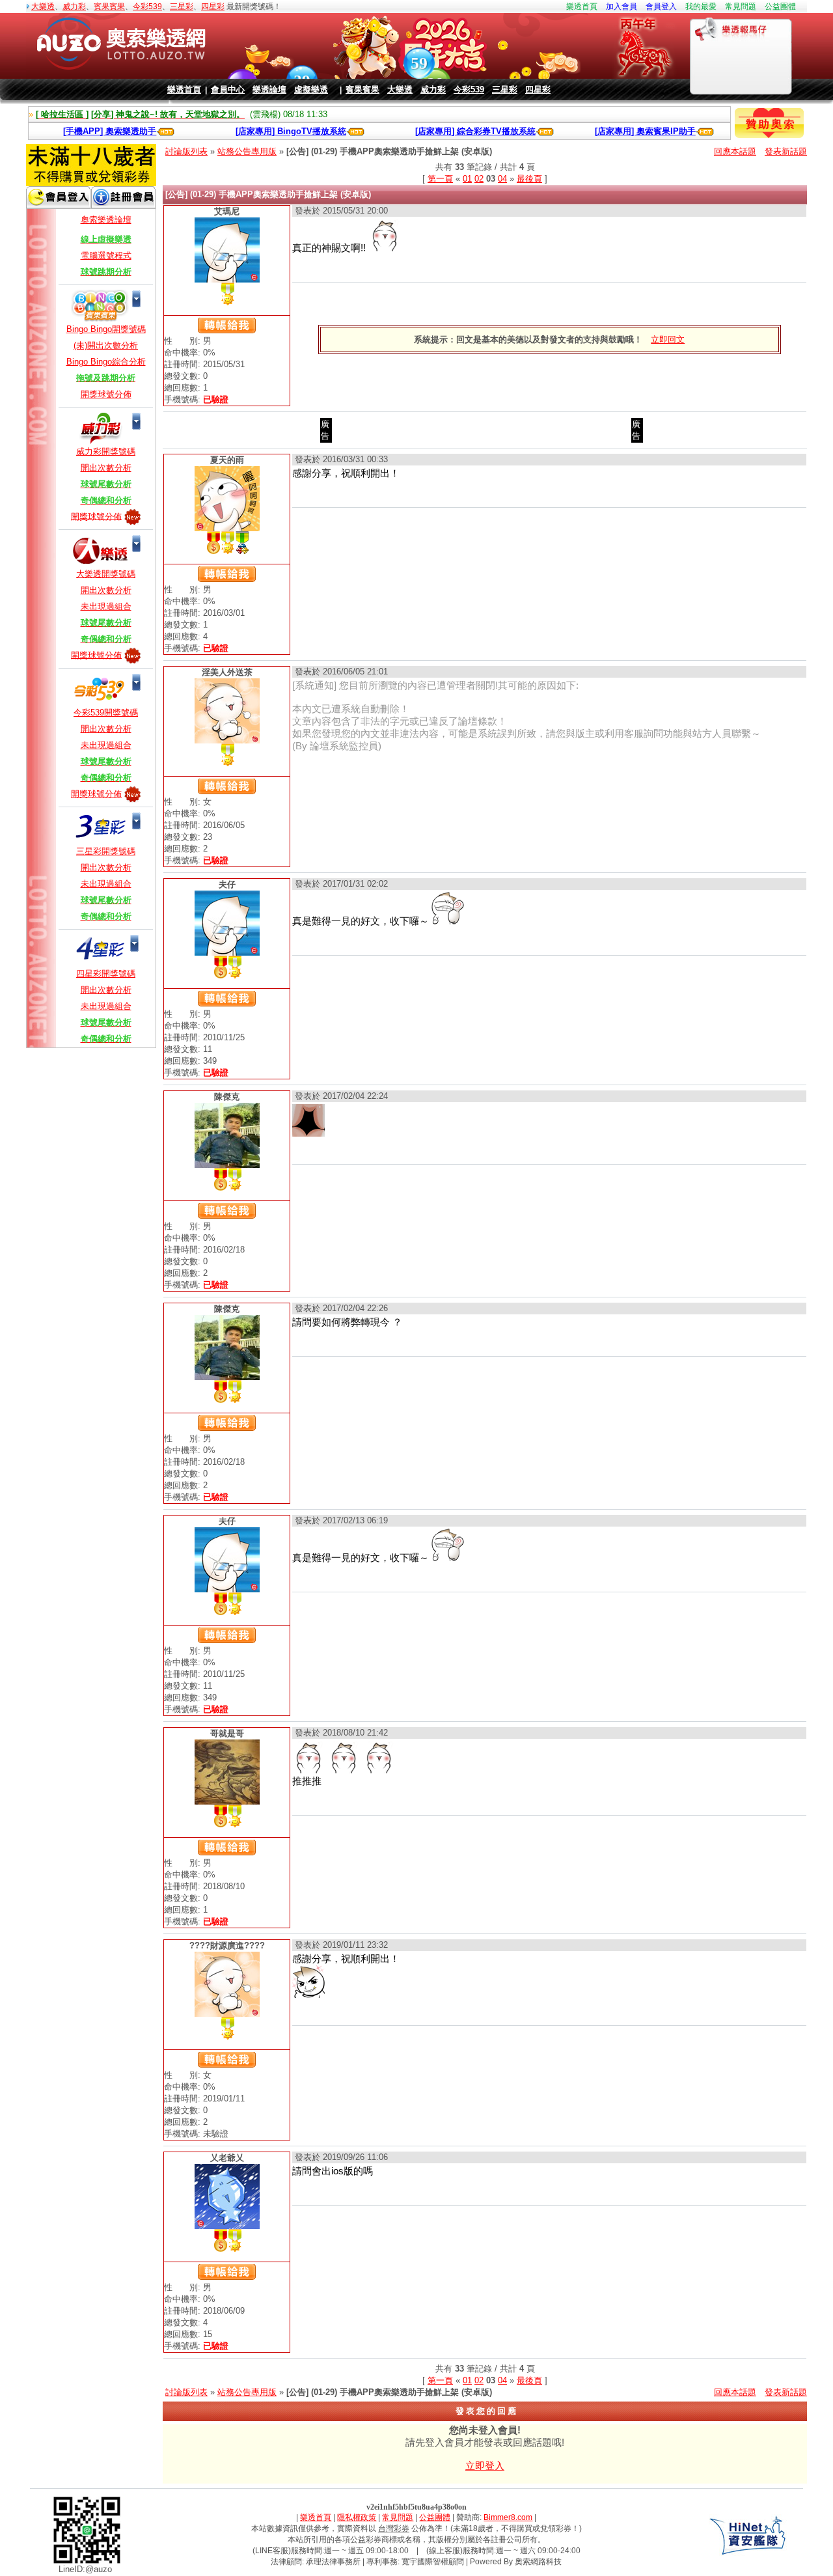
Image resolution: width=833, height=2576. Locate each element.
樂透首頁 (582, 7)
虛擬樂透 (311, 90)
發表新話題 (786, 151)
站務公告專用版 (247, 151)
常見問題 (741, 7)
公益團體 (780, 7)
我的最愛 (701, 7)
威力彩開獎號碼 (106, 451)
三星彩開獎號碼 (106, 851)
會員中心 (228, 90)
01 (467, 179)
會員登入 (661, 7)
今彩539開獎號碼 (106, 713)
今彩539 (147, 7)
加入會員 (621, 7)
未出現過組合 (106, 606)
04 (502, 179)
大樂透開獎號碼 (106, 574)
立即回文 (668, 339)
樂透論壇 (269, 90)
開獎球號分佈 (106, 394)
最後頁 (529, 179)
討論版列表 (186, 151)
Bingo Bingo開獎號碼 (106, 329)
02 (479, 179)
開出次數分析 (106, 468)
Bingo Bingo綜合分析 (106, 362)
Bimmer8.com (508, 2517)
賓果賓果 (109, 7)
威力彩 (74, 7)
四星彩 (213, 7)
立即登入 (485, 2466)
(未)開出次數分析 (106, 345)
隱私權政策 (357, 2517)
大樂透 (43, 7)
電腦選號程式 (106, 256)
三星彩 (182, 7)
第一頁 (440, 179)
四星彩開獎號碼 (106, 974)
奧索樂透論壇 (106, 220)
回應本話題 (735, 151)
